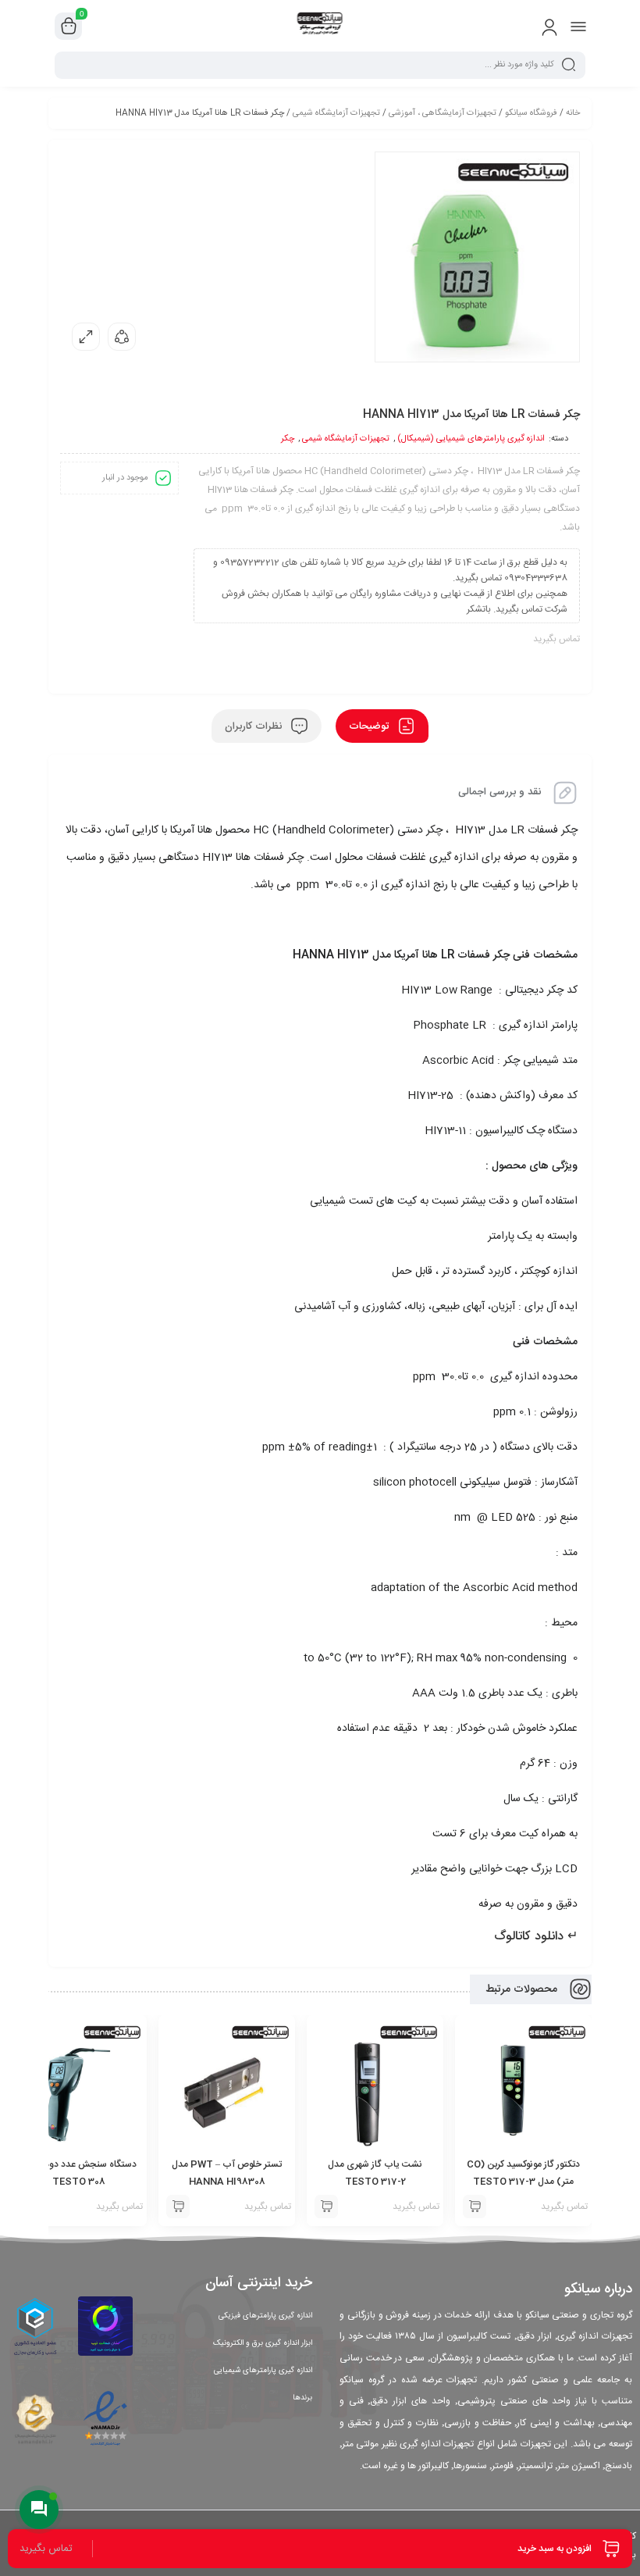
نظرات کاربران (255, 726)
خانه (573, 113)
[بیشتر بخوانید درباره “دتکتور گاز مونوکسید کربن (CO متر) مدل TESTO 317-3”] (475, 2207)
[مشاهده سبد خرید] (69, 27)
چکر (288, 439)
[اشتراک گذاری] (122, 337)
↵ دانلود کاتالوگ (536, 1937)
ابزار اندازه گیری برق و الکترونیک (263, 2343)
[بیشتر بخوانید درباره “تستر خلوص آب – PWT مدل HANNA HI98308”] (178, 2207)
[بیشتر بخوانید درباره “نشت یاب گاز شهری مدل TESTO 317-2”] (326, 2207)
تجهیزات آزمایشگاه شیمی (336, 113)
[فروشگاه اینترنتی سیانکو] (320, 26)
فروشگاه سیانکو (531, 113)
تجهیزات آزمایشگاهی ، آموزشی (443, 113)
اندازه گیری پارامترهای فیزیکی (265, 2316)
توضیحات (370, 726)
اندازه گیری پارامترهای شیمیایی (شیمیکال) (471, 439)
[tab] (382, 726)
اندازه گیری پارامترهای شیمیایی (263, 2371)
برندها (302, 2398)
